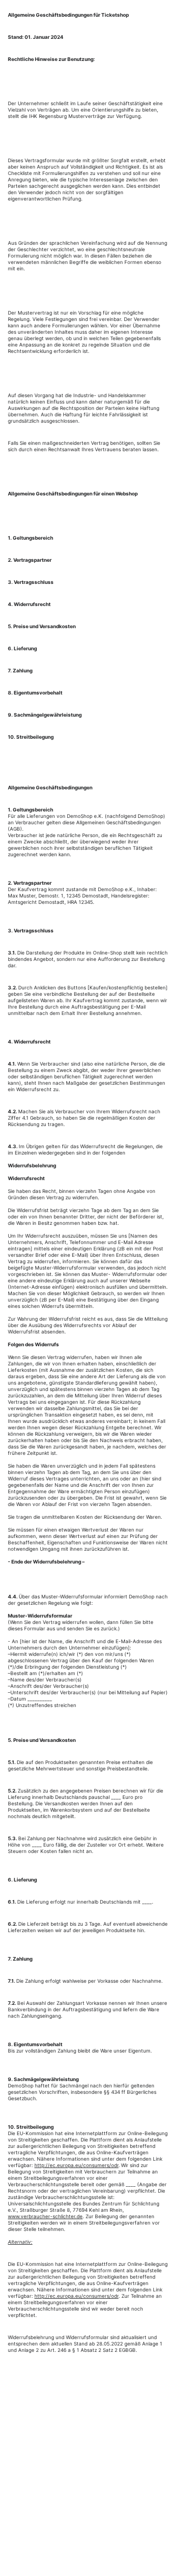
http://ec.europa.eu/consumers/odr (76, 2165)
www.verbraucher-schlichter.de (45, 2216)
